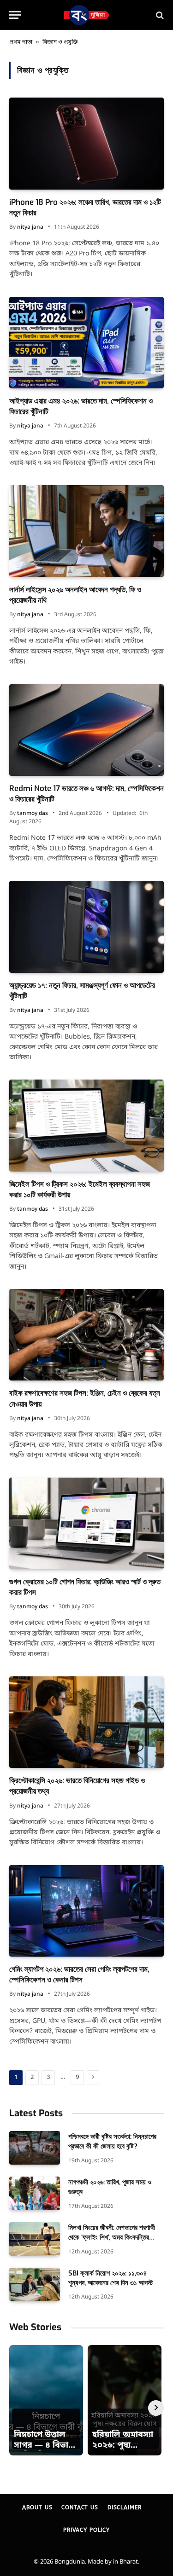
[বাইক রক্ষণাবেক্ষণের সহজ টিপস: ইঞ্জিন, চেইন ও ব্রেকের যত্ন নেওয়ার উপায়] (86, 1335)
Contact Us (80, 2507)
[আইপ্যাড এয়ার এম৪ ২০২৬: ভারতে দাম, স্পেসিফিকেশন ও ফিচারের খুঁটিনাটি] (86, 343)
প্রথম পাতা (21, 42)
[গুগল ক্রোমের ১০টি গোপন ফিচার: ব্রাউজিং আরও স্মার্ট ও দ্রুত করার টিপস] (86, 1523)
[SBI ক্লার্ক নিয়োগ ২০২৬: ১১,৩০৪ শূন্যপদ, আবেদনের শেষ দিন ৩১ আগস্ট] (35, 2284)
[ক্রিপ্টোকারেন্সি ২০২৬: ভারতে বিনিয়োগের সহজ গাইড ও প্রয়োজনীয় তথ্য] (86, 1722)
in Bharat (125, 2562)
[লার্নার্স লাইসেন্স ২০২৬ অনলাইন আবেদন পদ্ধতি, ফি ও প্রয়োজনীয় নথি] (86, 531)
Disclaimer (125, 2507)
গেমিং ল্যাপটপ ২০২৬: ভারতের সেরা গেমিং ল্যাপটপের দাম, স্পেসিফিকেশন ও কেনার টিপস (79, 1975)
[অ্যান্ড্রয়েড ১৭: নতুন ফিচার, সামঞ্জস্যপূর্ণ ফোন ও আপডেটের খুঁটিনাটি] (86, 927)
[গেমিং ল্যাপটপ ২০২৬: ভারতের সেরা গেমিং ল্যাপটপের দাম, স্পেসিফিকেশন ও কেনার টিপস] (86, 1911)
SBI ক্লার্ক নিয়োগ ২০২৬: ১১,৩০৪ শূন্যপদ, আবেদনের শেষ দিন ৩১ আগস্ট (110, 2278)
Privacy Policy (86, 2530)
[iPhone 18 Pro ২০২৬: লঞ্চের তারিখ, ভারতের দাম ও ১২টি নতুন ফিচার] (86, 143)
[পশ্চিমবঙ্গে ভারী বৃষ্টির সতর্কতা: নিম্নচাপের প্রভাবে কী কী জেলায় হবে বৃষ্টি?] (35, 2148)
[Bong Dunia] (86, 15)
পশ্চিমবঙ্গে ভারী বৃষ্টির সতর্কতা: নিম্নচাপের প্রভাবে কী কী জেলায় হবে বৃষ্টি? (112, 2141)
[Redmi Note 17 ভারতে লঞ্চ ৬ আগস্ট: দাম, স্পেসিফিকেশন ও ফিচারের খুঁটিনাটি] (86, 730)
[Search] (159, 15)
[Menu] (15, 15)
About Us (37, 2507)
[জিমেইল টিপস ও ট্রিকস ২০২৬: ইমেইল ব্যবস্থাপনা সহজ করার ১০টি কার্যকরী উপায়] (86, 1125)
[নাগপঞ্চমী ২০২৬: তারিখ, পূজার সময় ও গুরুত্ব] (35, 2193)
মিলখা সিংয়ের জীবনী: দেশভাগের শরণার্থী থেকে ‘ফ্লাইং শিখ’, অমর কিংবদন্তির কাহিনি (112, 2238)
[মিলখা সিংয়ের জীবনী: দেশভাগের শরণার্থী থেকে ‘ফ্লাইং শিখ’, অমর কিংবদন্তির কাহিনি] (35, 2239)
